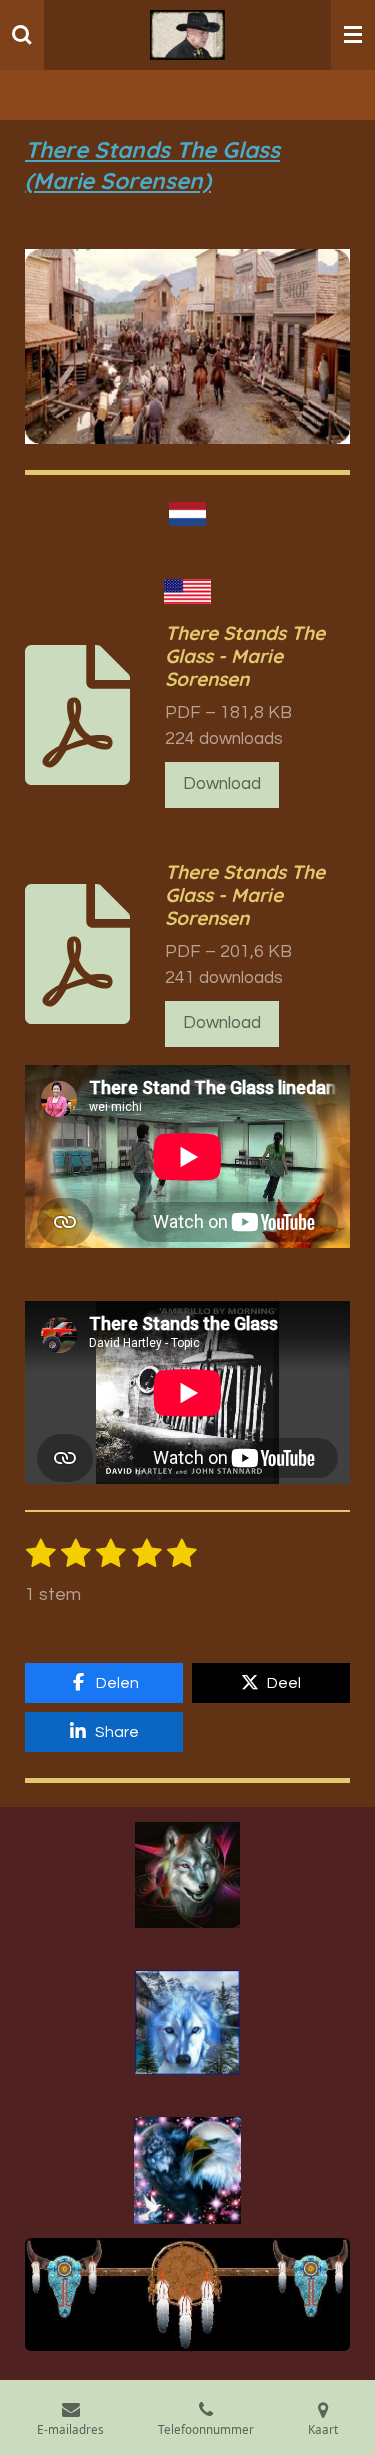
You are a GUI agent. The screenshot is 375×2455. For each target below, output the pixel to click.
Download (222, 784)
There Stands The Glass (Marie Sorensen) (152, 165)
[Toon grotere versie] (187, 1875)
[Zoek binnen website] (22, 35)
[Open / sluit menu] (353, 35)
